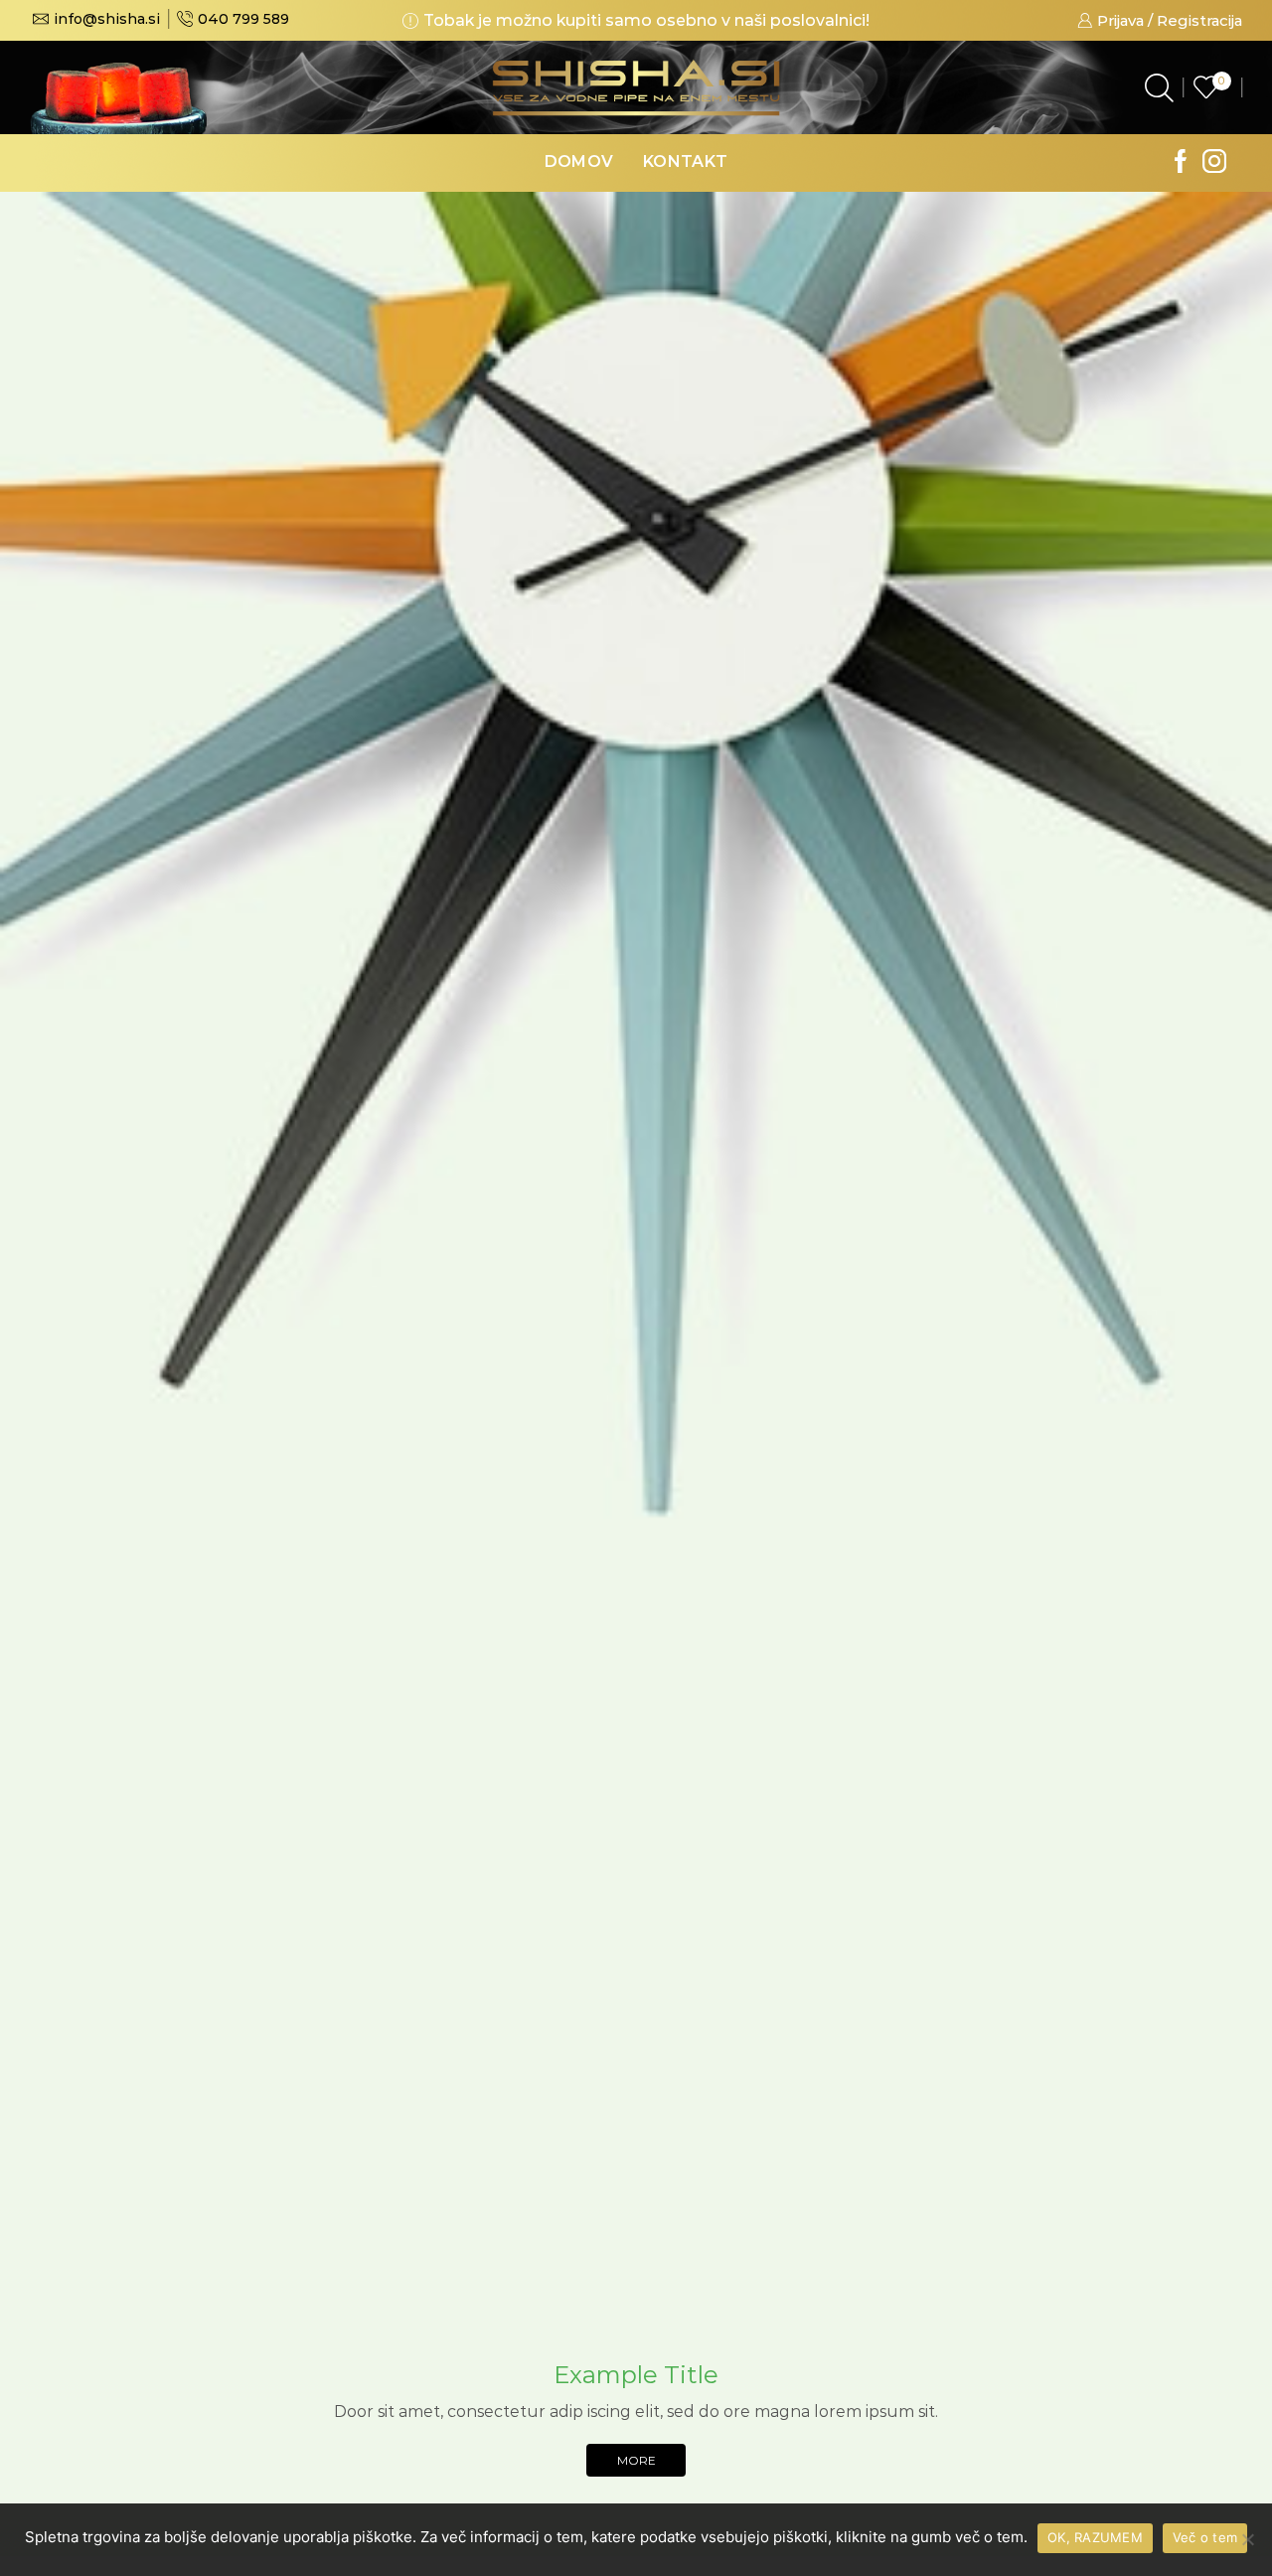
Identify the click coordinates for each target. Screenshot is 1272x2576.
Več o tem (1205, 2537)
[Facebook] (1181, 163)
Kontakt (685, 161)
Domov (579, 161)
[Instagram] (1214, 163)
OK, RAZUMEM (1095, 2537)
